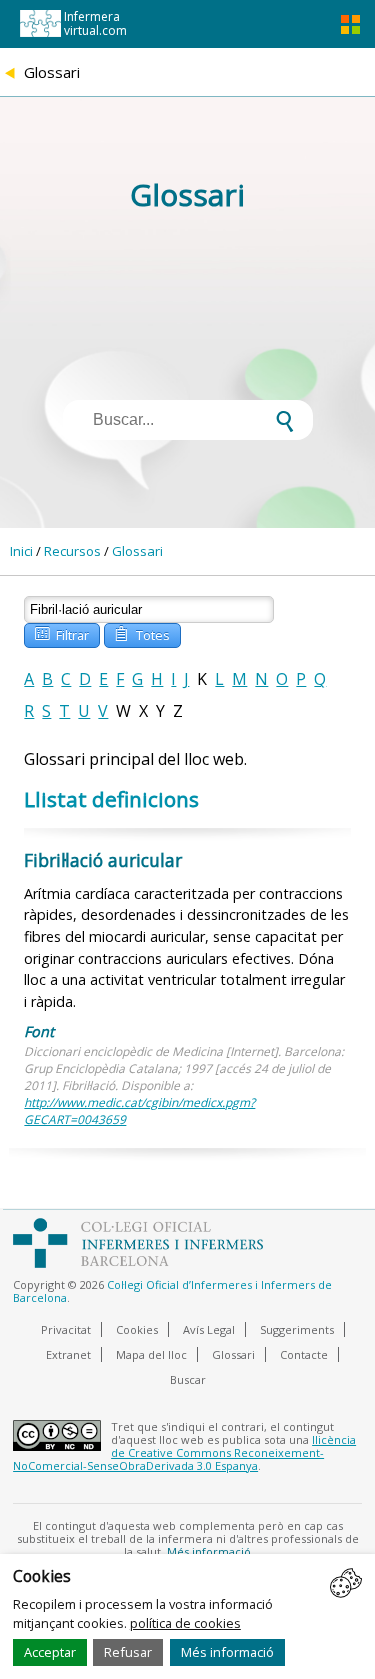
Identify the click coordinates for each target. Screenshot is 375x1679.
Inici (21, 551)
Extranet (68, 1354)
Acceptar (50, 1652)
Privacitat (66, 1329)
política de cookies (185, 1623)
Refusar (128, 1652)
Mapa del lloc (151, 1354)
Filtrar (62, 633)
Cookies (137, 1329)
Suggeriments (297, 1329)
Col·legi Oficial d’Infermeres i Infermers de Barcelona (172, 1291)
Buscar (188, 1379)
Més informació (227, 1652)
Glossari (137, 551)
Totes (142, 633)
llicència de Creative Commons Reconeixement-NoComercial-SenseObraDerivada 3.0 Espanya (184, 1452)
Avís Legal (209, 1329)
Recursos (72, 551)
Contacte (304, 1354)
